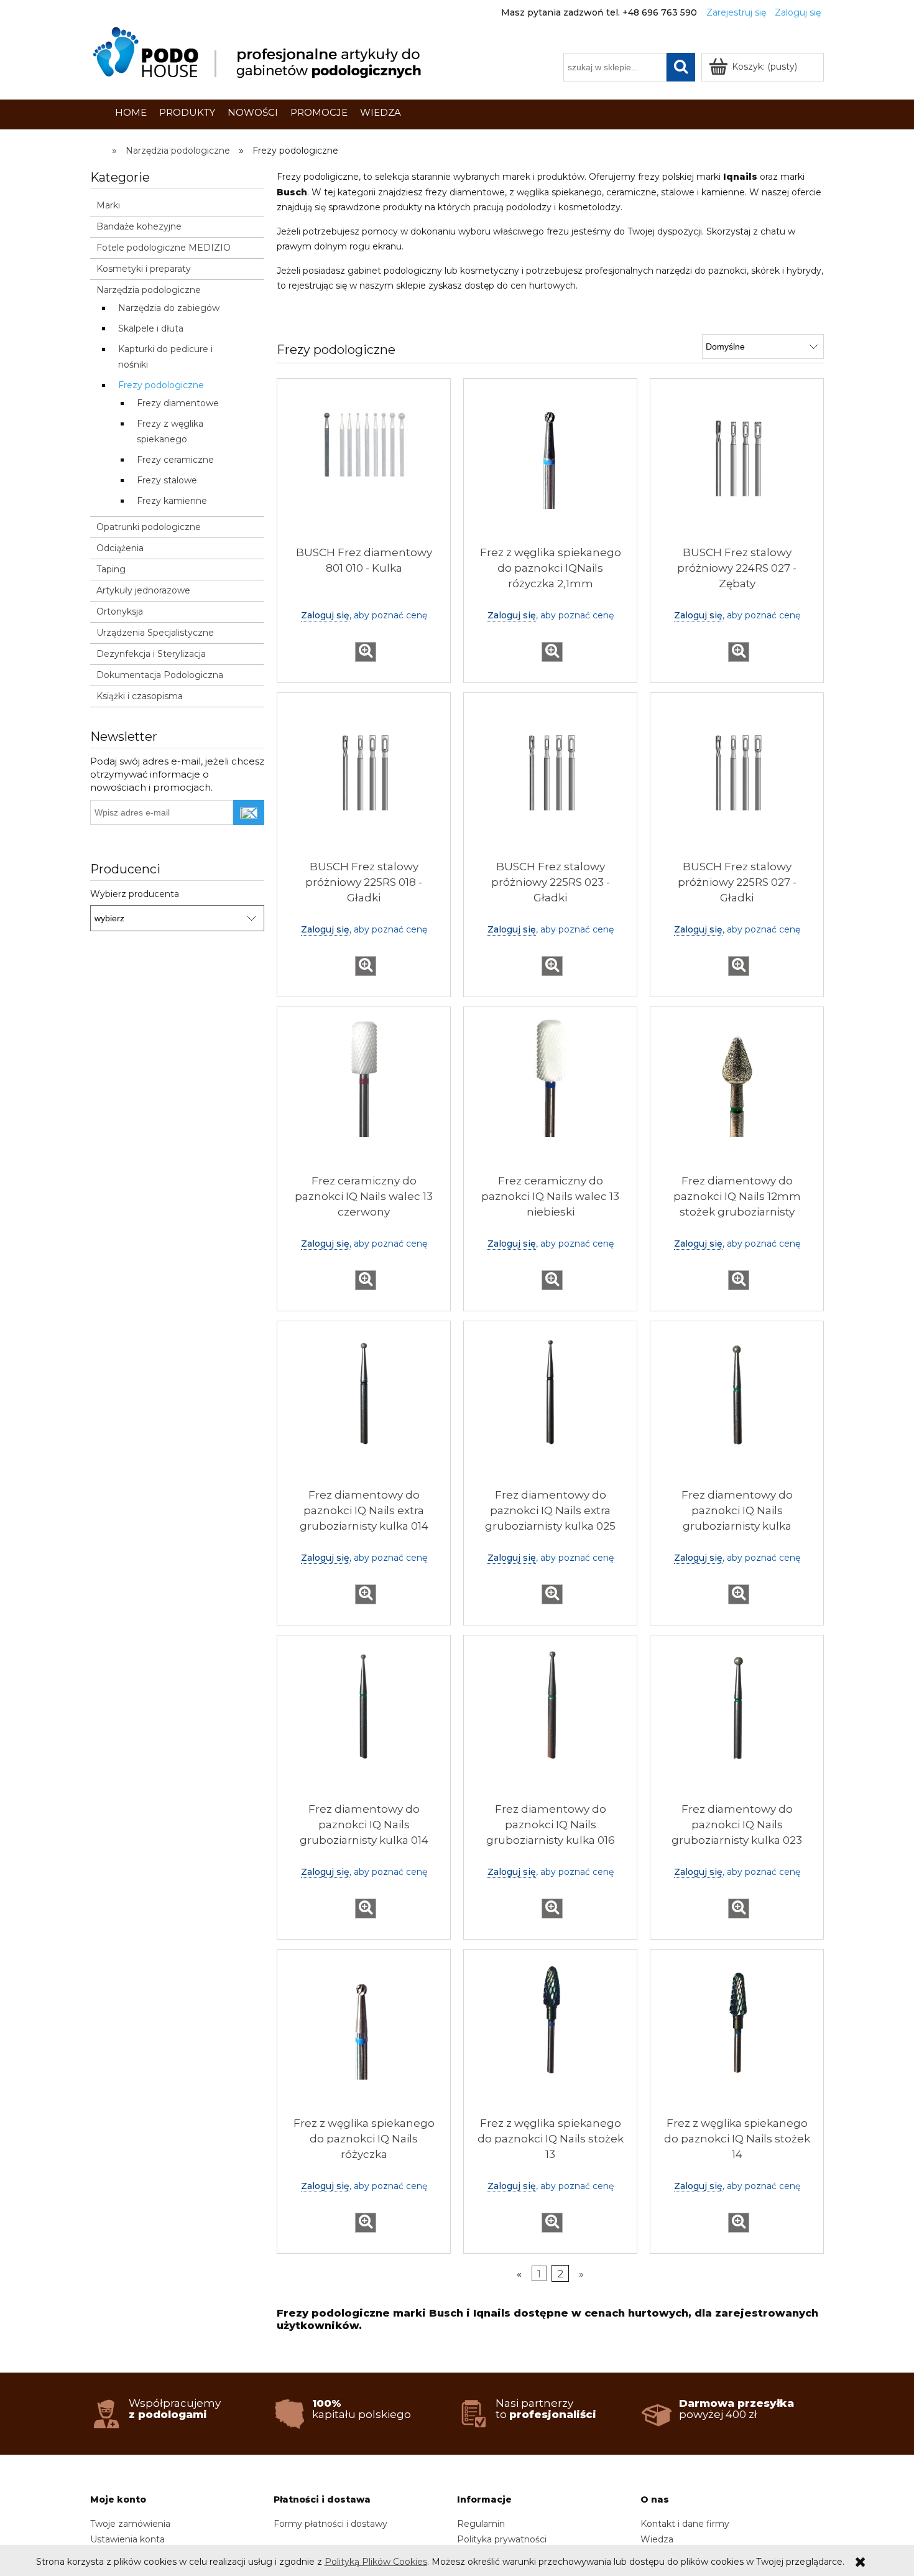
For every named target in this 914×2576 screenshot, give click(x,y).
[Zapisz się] (249, 812)
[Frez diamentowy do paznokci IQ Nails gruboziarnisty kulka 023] (737, 1722)
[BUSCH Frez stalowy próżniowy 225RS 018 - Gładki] (364, 779)
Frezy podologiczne (161, 385)
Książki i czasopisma (140, 696)
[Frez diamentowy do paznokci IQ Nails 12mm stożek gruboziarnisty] (737, 1094)
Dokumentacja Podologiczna (160, 675)
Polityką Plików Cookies (376, 2562)
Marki (108, 205)
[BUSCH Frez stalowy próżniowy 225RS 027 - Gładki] (737, 779)
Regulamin (481, 2524)
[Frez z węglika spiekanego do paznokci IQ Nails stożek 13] (550, 2036)
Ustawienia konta (127, 2539)
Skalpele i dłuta (151, 328)
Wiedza (657, 2539)
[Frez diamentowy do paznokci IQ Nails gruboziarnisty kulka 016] (550, 1722)
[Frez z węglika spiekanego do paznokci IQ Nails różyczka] (364, 2036)
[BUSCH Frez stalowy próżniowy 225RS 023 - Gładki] (550, 779)
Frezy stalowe (167, 480)
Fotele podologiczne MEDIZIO (164, 248)
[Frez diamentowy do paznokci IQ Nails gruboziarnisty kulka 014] (364, 1722)
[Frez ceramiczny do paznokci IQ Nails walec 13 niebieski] (550, 1094)
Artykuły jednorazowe (143, 590)
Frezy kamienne (172, 501)
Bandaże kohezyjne (139, 226)
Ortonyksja (120, 611)
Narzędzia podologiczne (149, 290)
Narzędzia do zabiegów (169, 308)
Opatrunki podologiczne (149, 527)
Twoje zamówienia (130, 2524)
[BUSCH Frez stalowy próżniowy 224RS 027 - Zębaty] (737, 465)
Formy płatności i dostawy (330, 2524)
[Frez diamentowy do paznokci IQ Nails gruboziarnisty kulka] (737, 1408)
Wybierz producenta (135, 894)
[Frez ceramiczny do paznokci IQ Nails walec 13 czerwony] (364, 1094)
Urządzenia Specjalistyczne (155, 633)
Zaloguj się (325, 615)
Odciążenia (120, 548)
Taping (111, 569)
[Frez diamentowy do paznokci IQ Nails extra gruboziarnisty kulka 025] (550, 1408)
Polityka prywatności (502, 2539)
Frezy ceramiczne (175, 460)
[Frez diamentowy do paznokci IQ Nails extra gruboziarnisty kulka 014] (364, 1408)
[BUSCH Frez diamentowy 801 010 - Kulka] (364, 465)
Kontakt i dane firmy (685, 2524)
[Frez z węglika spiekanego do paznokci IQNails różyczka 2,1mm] (550, 465)
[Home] (259, 53)
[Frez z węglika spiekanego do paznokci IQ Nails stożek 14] (737, 2036)
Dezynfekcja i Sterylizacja (151, 654)
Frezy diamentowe (178, 403)
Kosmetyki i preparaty (144, 269)
